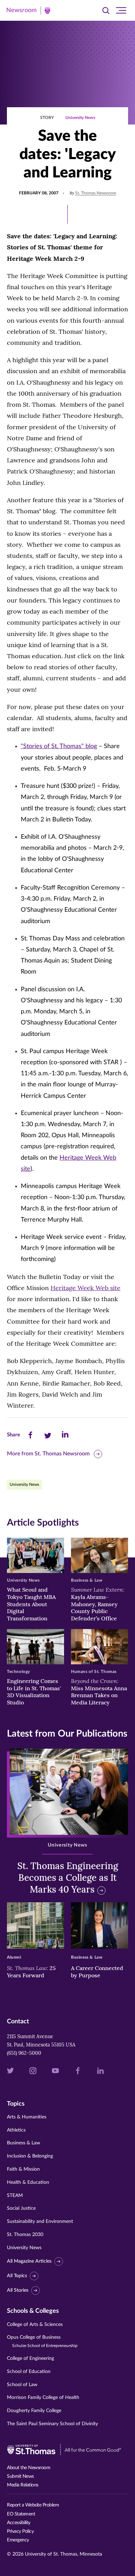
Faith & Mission (23, 2169)
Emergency (18, 2540)
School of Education (29, 2372)
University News (80, 118)
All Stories (18, 2290)
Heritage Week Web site (85, 1288)
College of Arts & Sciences (35, 2325)
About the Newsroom (29, 2468)
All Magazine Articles (29, 2261)
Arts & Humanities (27, 2117)
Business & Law (24, 2143)
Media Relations (23, 2485)
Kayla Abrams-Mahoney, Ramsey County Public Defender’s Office (98, 1604)
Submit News (20, 2476)
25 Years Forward (31, 1972)
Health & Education (28, 2182)
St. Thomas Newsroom (96, 193)
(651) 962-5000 (24, 2053)
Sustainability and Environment (40, 2221)
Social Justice (21, 2208)
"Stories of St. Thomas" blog (59, 746)
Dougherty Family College (34, 2411)
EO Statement (21, 2514)
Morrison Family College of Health (43, 2398)
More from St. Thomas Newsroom (48, 1454)
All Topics (17, 2276)
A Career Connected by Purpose (97, 1972)
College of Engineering (30, 2358)
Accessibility (19, 2523)
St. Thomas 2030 (25, 2235)
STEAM (15, 2196)
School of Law (22, 2385)
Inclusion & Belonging (30, 2156)
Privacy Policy (20, 2531)
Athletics (16, 2130)
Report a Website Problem (33, 2505)
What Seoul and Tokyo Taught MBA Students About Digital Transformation (31, 1604)
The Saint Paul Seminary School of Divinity (52, 2424)
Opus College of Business (42, 2341)
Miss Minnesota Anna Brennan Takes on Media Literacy (99, 1692)
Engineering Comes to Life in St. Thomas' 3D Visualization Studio (34, 1692)
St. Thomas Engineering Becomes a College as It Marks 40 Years (68, 1878)
